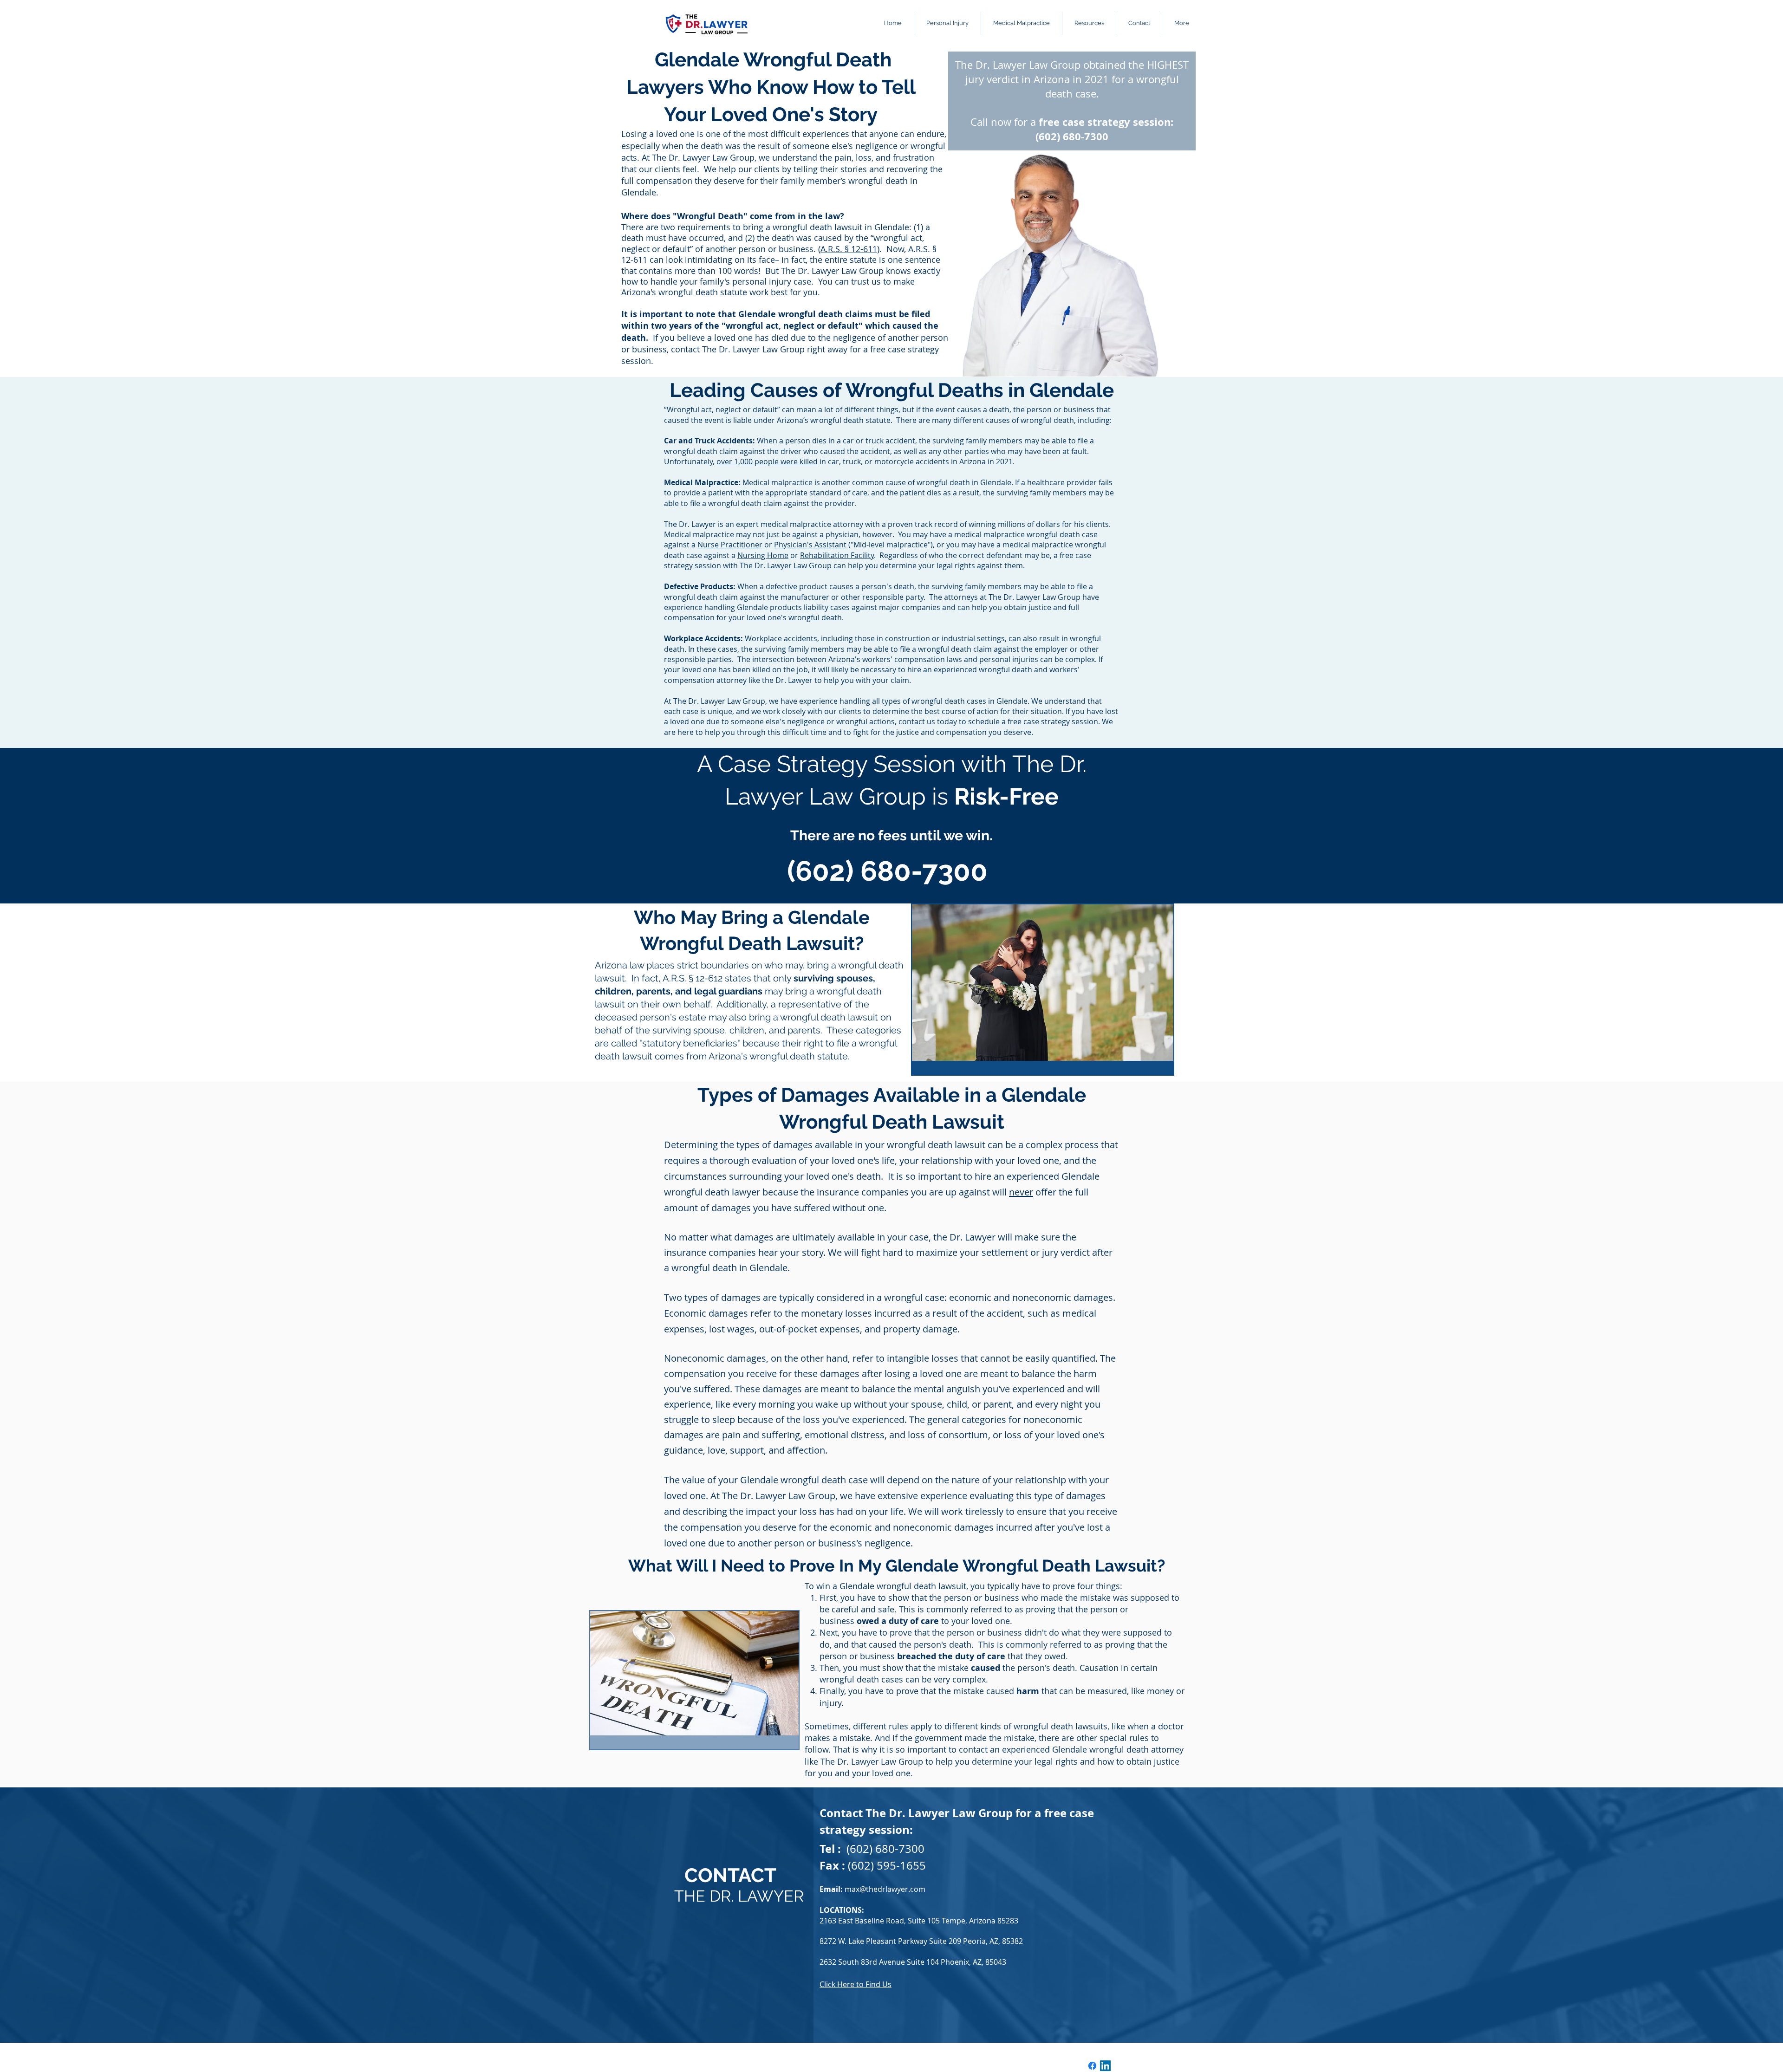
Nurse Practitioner (730, 545)
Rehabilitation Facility (837, 555)
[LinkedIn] (1105, 2066)
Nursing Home (763, 555)
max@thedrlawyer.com (885, 1889)
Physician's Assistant (810, 545)
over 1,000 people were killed (767, 461)
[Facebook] (1092, 2066)
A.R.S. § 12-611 (849, 249)
